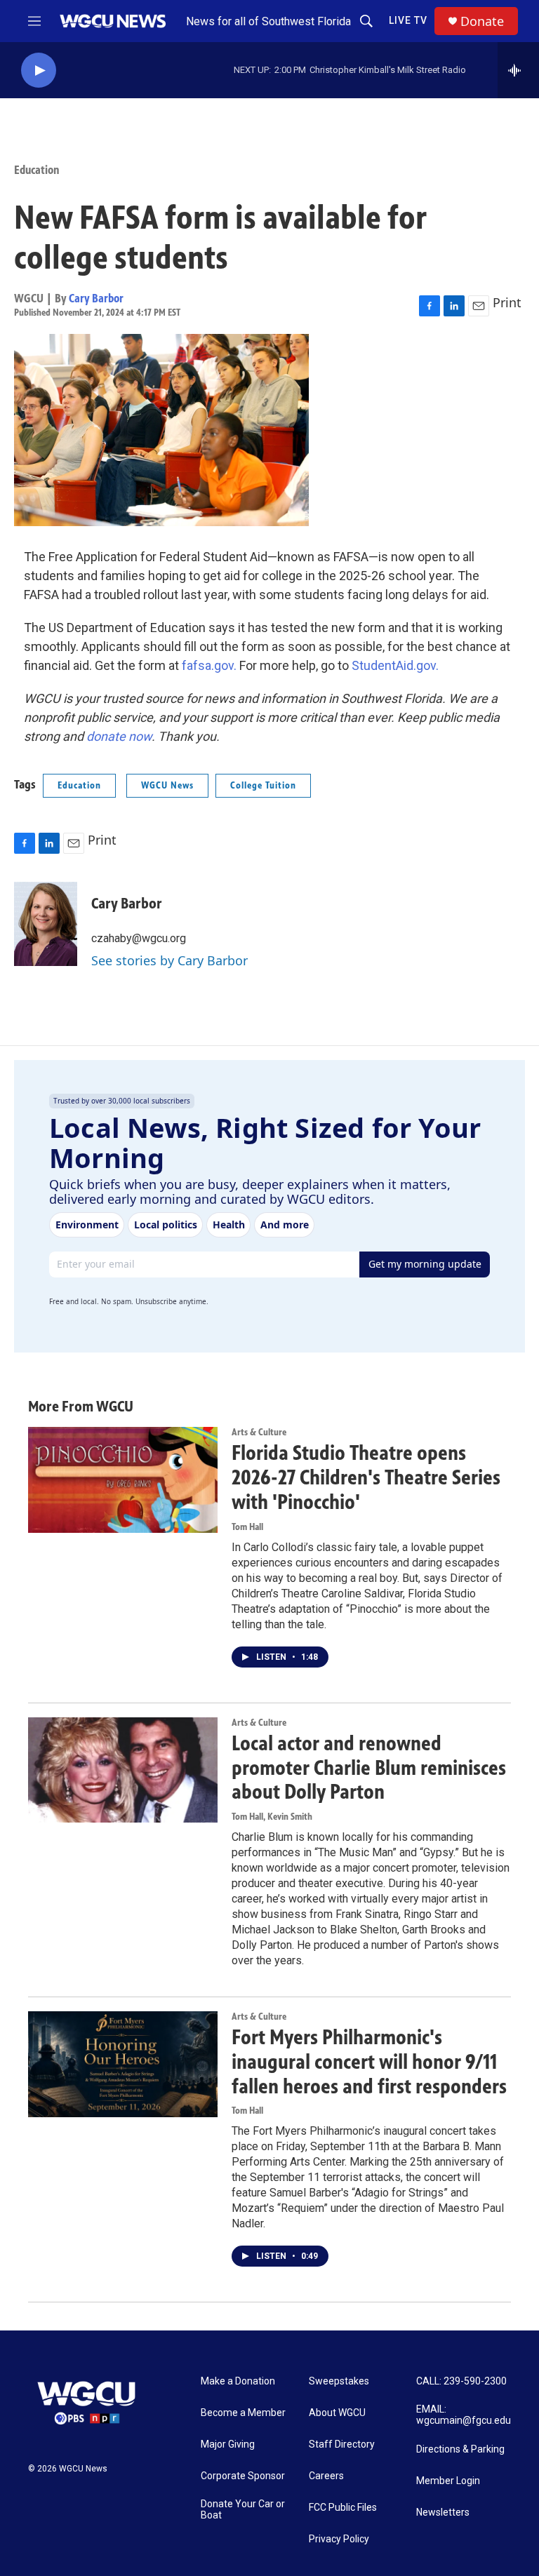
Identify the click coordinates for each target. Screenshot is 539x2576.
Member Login (448, 2481)
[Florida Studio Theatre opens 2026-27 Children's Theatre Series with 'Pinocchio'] (123, 1480)
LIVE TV (408, 20)
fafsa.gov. (209, 665)
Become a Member (243, 2413)
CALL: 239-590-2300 (461, 2381)
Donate (482, 21)
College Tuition (263, 785)
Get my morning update (425, 1264)
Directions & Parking (460, 2449)
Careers (326, 2476)
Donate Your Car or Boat (243, 2510)
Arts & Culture (259, 1432)
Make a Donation (238, 2381)
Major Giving (228, 2444)
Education (37, 170)
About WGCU (337, 2413)
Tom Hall (247, 1527)
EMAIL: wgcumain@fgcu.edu (464, 2415)
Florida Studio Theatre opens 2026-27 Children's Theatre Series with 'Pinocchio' (366, 1477)
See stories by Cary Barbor (169, 960)
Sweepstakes (339, 2381)
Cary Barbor (96, 298)
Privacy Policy (339, 2539)
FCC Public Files (343, 2508)
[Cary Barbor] (46, 924)
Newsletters (443, 2513)
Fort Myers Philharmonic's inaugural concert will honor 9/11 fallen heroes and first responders (369, 2062)
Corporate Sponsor (243, 2476)
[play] (39, 71)
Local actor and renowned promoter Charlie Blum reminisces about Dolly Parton (369, 1768)
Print (507, 302)
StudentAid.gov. (395, 665)
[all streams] (518, 70)
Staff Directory (342, 2444)
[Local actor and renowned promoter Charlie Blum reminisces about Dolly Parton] (123, 1770)
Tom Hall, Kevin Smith (272, 1817)
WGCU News (167, 785)
